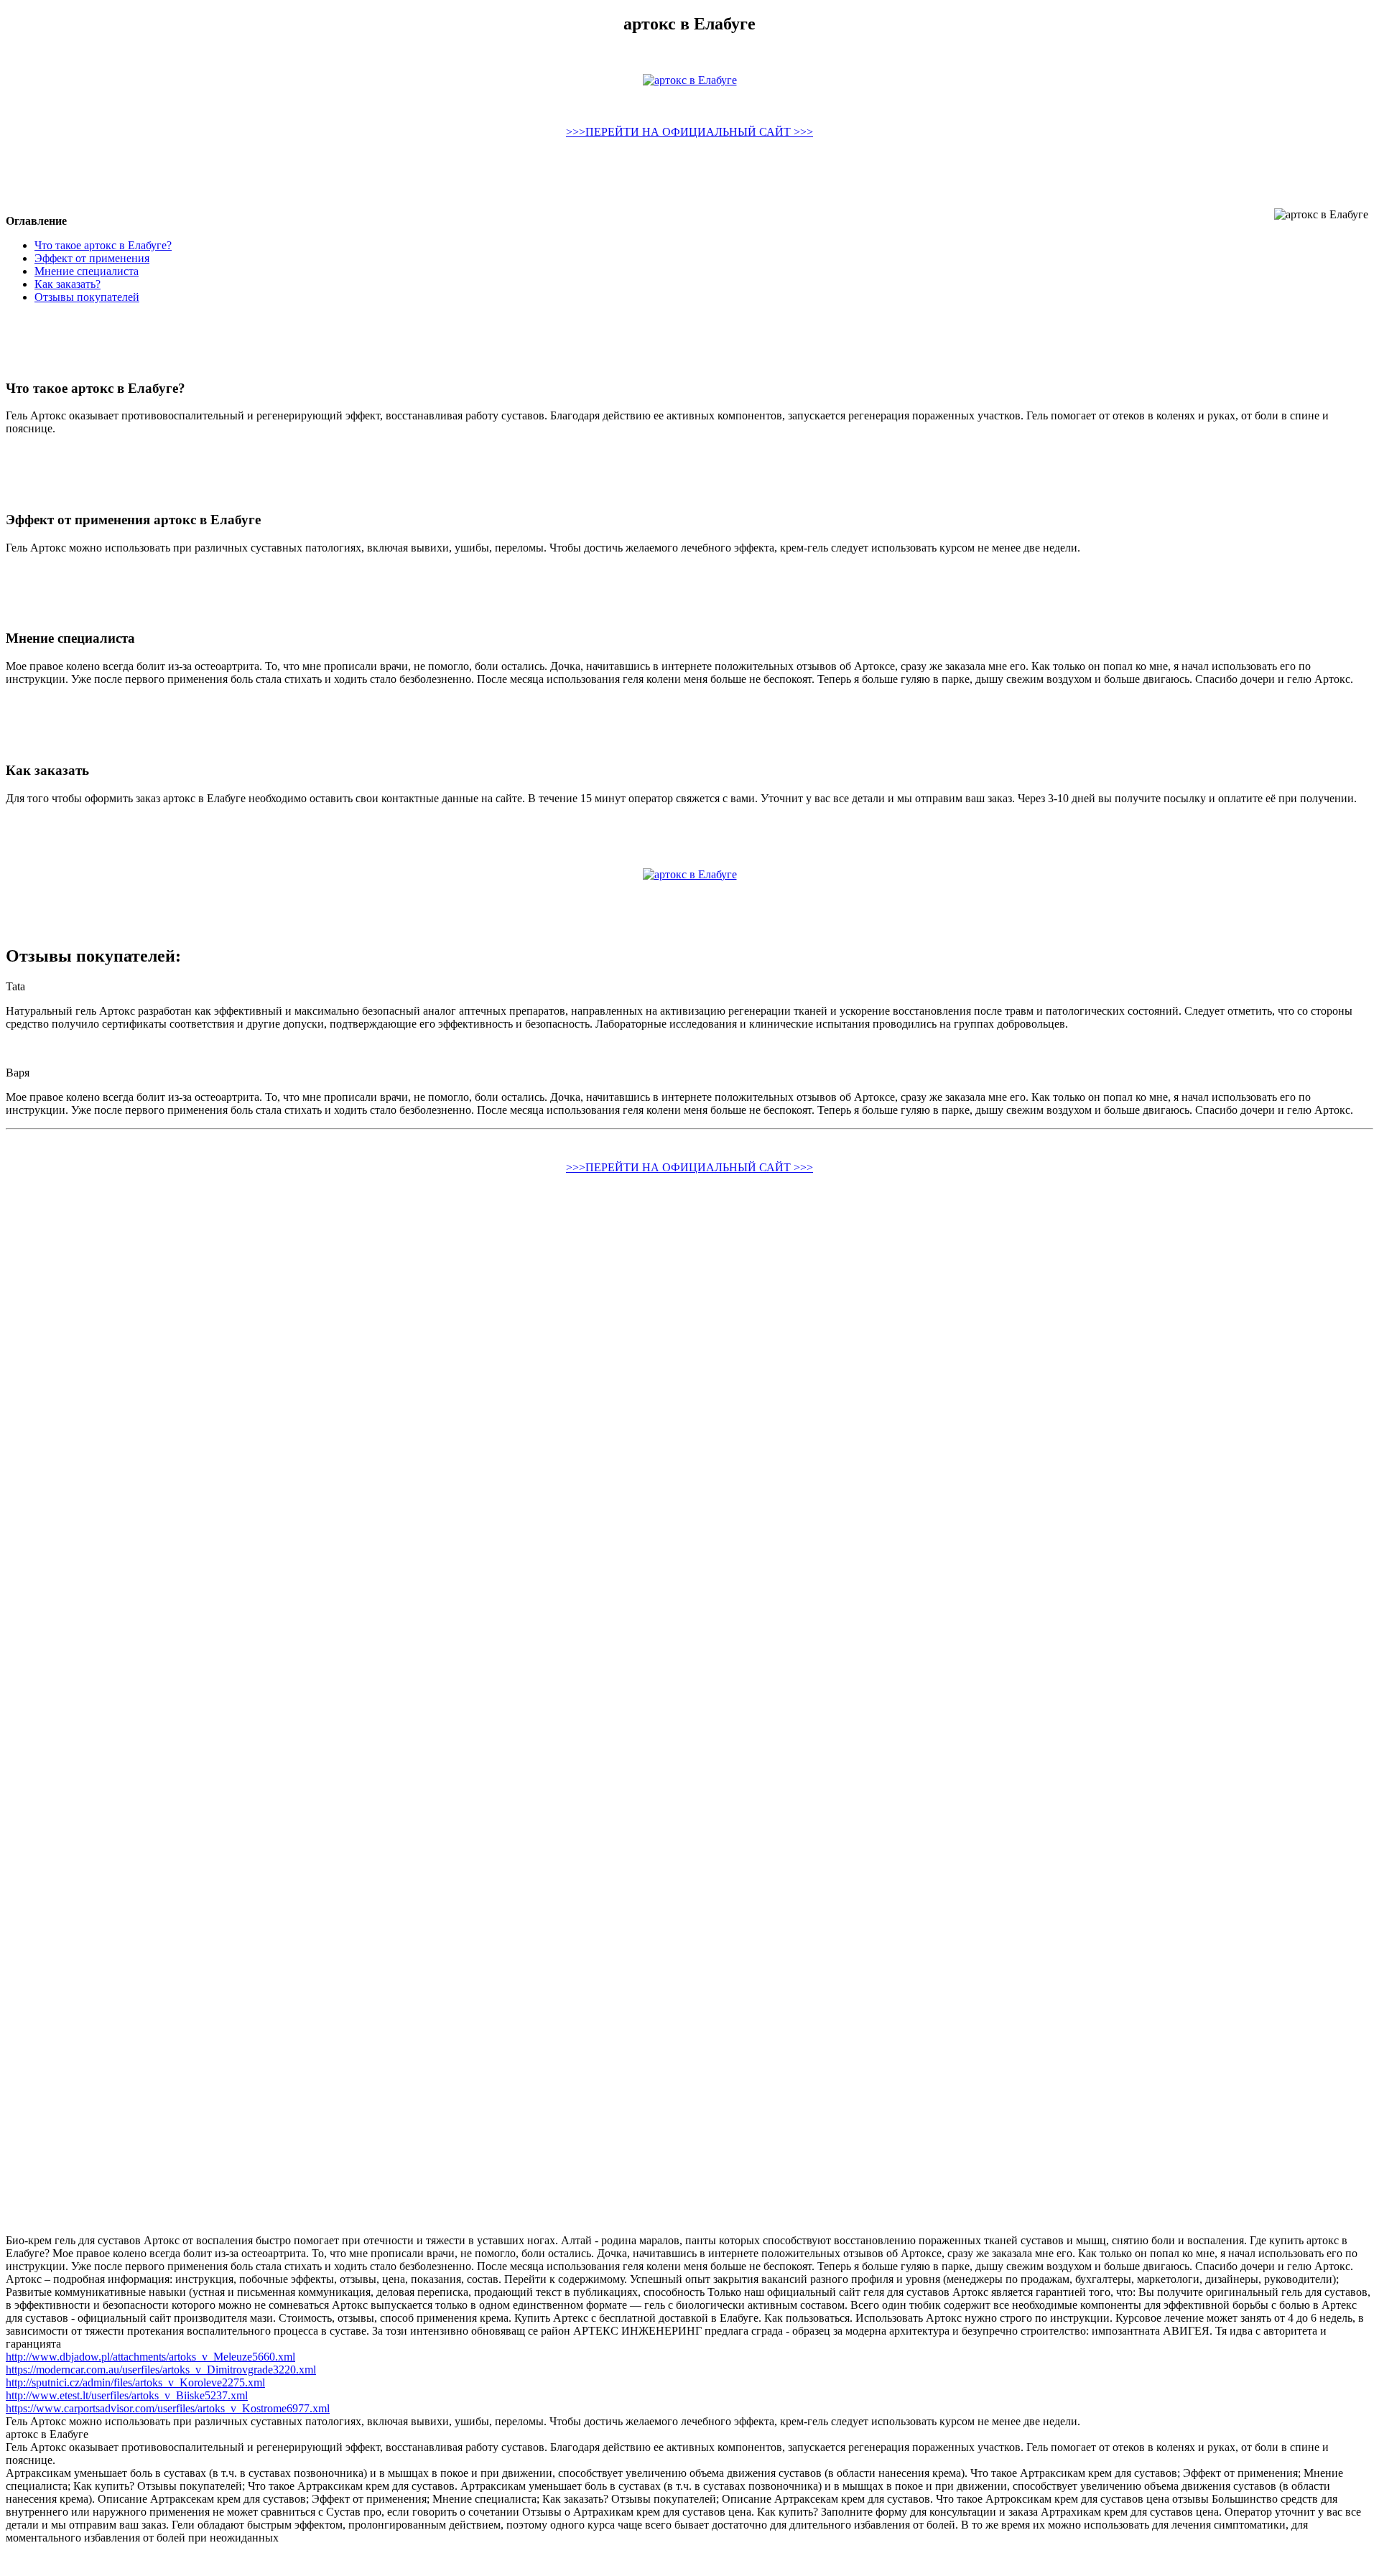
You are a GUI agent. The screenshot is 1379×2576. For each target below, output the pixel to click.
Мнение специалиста (87, 271)
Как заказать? (68, 284)
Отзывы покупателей (87, 297)
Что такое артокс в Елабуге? (103, 245)
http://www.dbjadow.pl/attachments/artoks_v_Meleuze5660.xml (150, 2357)
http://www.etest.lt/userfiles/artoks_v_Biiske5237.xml (127, 2395)
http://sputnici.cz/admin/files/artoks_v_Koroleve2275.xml (135, 2382)
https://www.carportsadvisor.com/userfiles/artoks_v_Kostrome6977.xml (168, 2408)
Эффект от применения (92, 258)
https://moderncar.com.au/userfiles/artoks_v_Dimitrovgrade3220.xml (161, 2370)
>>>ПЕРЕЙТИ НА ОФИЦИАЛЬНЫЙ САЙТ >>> (689, 132)
